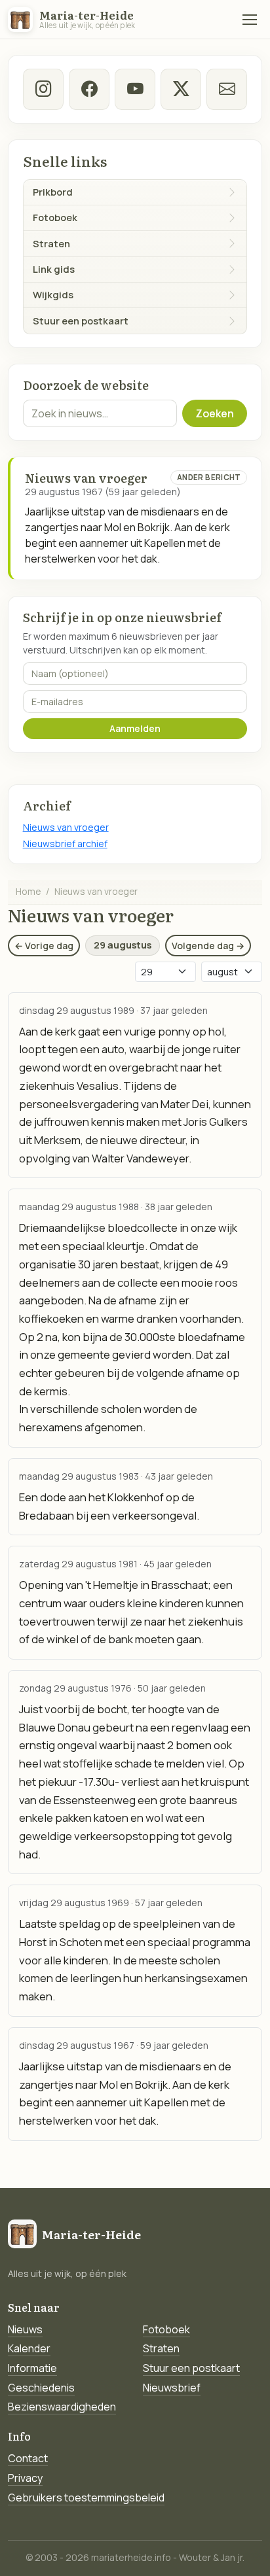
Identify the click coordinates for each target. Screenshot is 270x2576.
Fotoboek (166, 2329)
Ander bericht (209, 477)
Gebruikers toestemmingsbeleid (86, 2498)
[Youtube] (135, 89)
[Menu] (250, 20)
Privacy (25, 2478)
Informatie (32, 2368)
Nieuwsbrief (172, 2388)
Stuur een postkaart (191, 2368)
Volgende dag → (208, 946)
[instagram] (44, 89)
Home (28, 891)
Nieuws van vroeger (66, 827)
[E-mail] (227, 89)
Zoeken (215, 413)
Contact (28, 2458)
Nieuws (25, 2329)
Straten (161, 2348)
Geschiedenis (41, 2388)
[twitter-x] (181, 89)
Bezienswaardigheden (62, 2407)
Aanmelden (135, 728)
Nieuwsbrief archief (65, 844)
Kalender (29, 2348)
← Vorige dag (44, 946)
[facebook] (89, 89)
